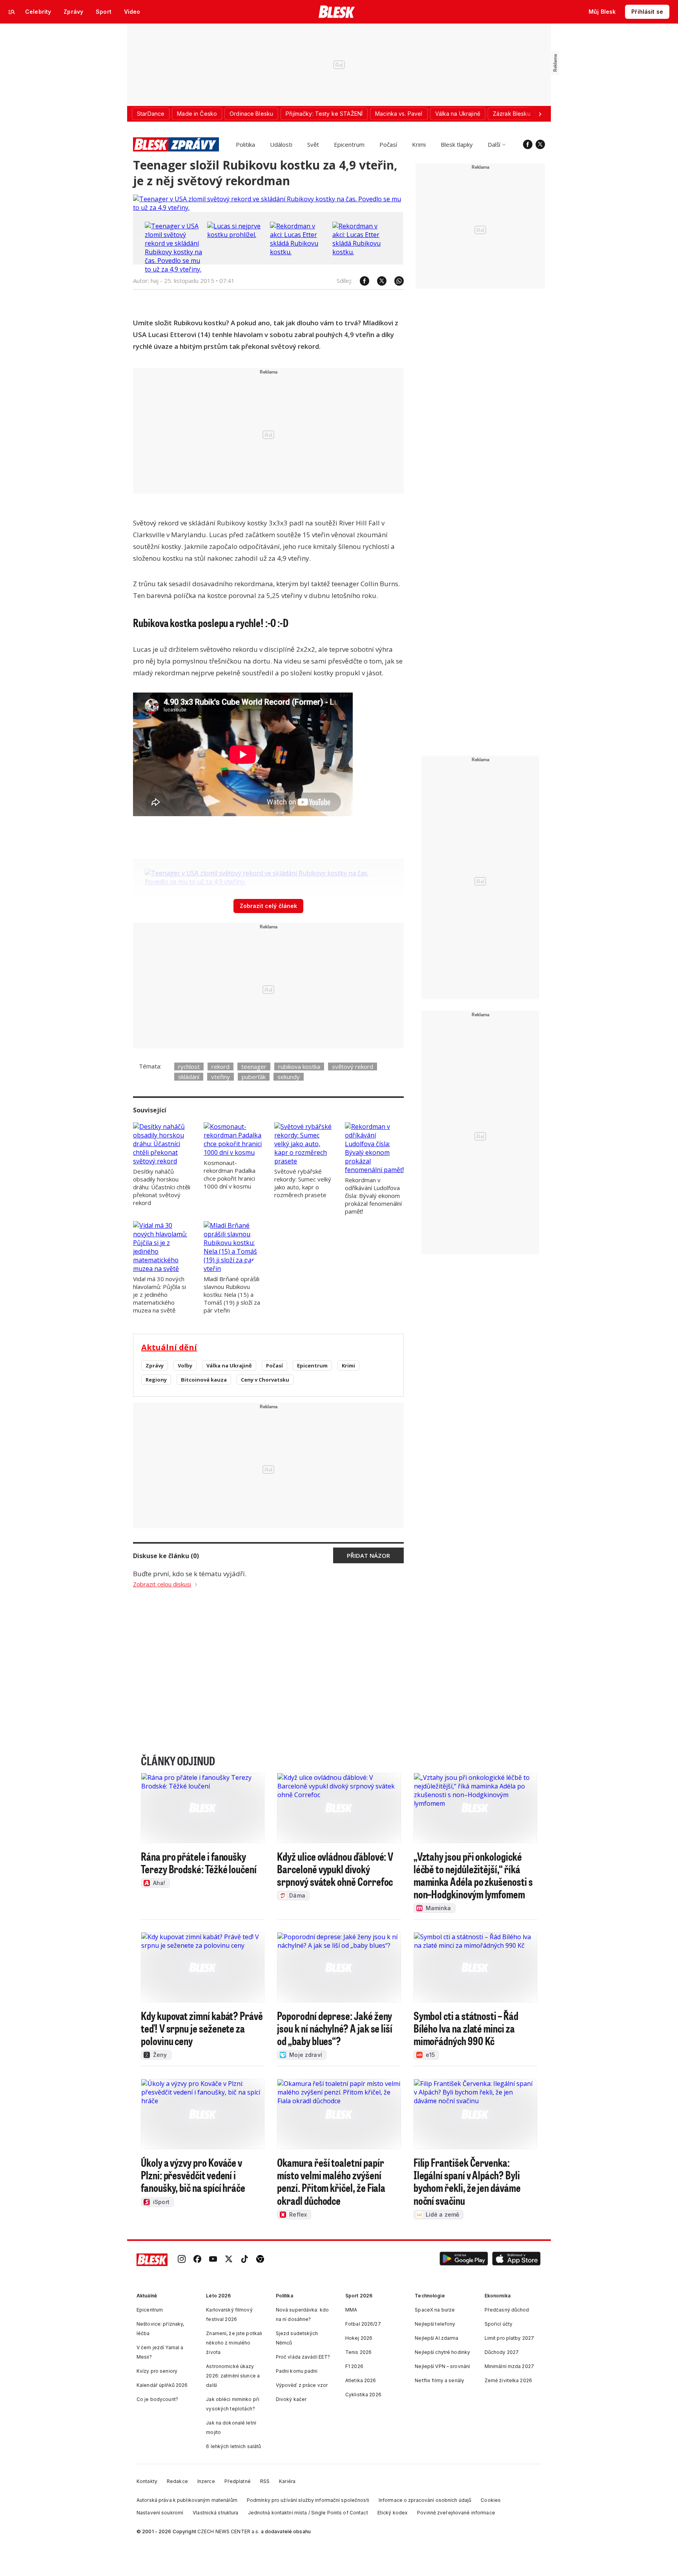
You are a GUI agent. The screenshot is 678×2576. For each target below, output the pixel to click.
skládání (189, 1077)
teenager (254, 1066)
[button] (464, 2260)
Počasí (388, 144)
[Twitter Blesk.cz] (540, 144)
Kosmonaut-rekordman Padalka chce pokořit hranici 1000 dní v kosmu (230, 1174)
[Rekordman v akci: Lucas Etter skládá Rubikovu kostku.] (299, 252)
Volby (185, 1365)
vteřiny (221, 1077)
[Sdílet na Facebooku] (361, 281)
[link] (182, 2260)
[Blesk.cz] (337, 12)
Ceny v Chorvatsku (265, 1380)
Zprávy (155, 1365)
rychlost (189, 1066)
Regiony (156, 1380)
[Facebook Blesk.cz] (528, 144)
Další (494, 144)
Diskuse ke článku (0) (166, 1556)
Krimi (419, 144)
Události (281, 144)
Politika (245, 144)
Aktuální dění (169, 1347)
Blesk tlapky (457, 144)
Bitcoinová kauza (204, 1380)
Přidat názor (368, 1555)
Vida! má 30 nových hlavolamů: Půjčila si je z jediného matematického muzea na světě (159, 1294)
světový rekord (353, 1066)
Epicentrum (349, 144)
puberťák (254, 1077)
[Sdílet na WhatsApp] (395, 281)
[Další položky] (540, 114)
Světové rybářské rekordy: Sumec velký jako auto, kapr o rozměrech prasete (303, 1183)
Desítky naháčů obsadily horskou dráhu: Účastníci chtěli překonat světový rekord (162, 1187)
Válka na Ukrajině (229, 1365)
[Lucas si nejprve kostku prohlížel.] (237, 235)
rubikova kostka (299, 1066)
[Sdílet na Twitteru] (378, 281)
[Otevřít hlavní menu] (12, 12)
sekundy (289, 1077)
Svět (313, 144)
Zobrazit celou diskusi (162, 1584)
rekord (221, 1066)
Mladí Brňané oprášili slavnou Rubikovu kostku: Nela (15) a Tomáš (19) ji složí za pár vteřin (232, 1294)
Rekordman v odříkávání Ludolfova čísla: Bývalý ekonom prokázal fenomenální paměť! (373, 1196)
